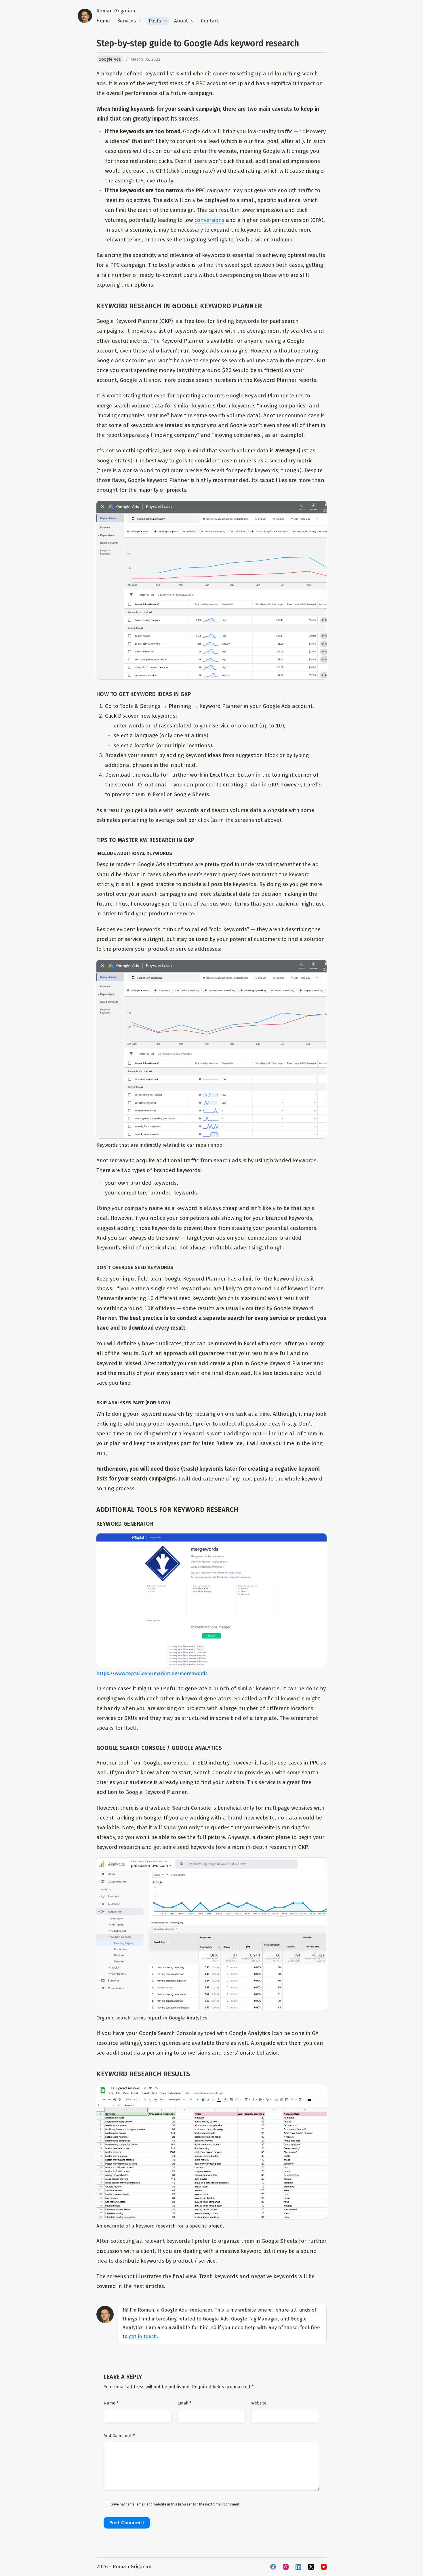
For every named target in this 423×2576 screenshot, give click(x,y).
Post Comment (127, 2523)
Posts (155, 21)
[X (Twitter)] (311, 2567)
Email (185, 2403)
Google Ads (110, 59)
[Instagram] (286, 2567)
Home (103, 21)
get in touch (143, 2336)
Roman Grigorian (116, 11)
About (181, 21)
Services (127, 21)
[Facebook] (273, 2567)
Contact (210, 21)
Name (111, 2403)
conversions (209, 220)
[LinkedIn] (298, 2567)
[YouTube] (324, 2567)
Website (259, 2403)
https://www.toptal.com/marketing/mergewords (152, 1673)
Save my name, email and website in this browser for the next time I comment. (176, 2504)
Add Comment (119, 2436)
